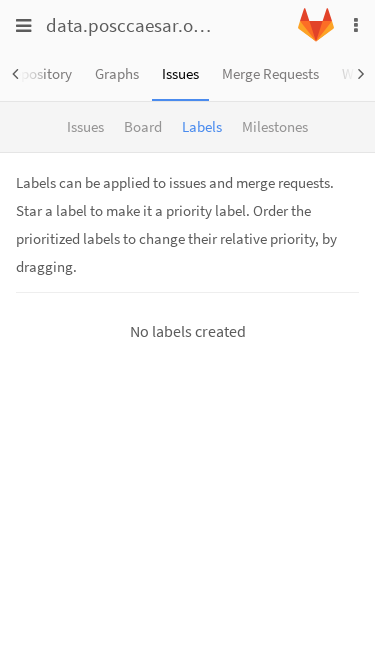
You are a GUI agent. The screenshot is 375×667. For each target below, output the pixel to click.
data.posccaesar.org (128, 25)
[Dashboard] (316, 36)
